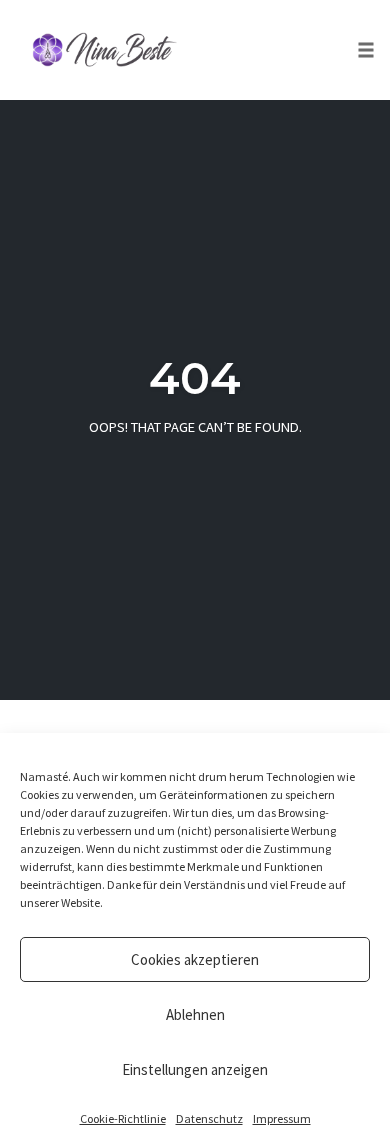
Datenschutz (209, 1118)
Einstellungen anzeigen (195, 1069)
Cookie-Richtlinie (123, 1118)
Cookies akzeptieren (195, 959)
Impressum (282, 1118)
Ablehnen (195, 1014)
